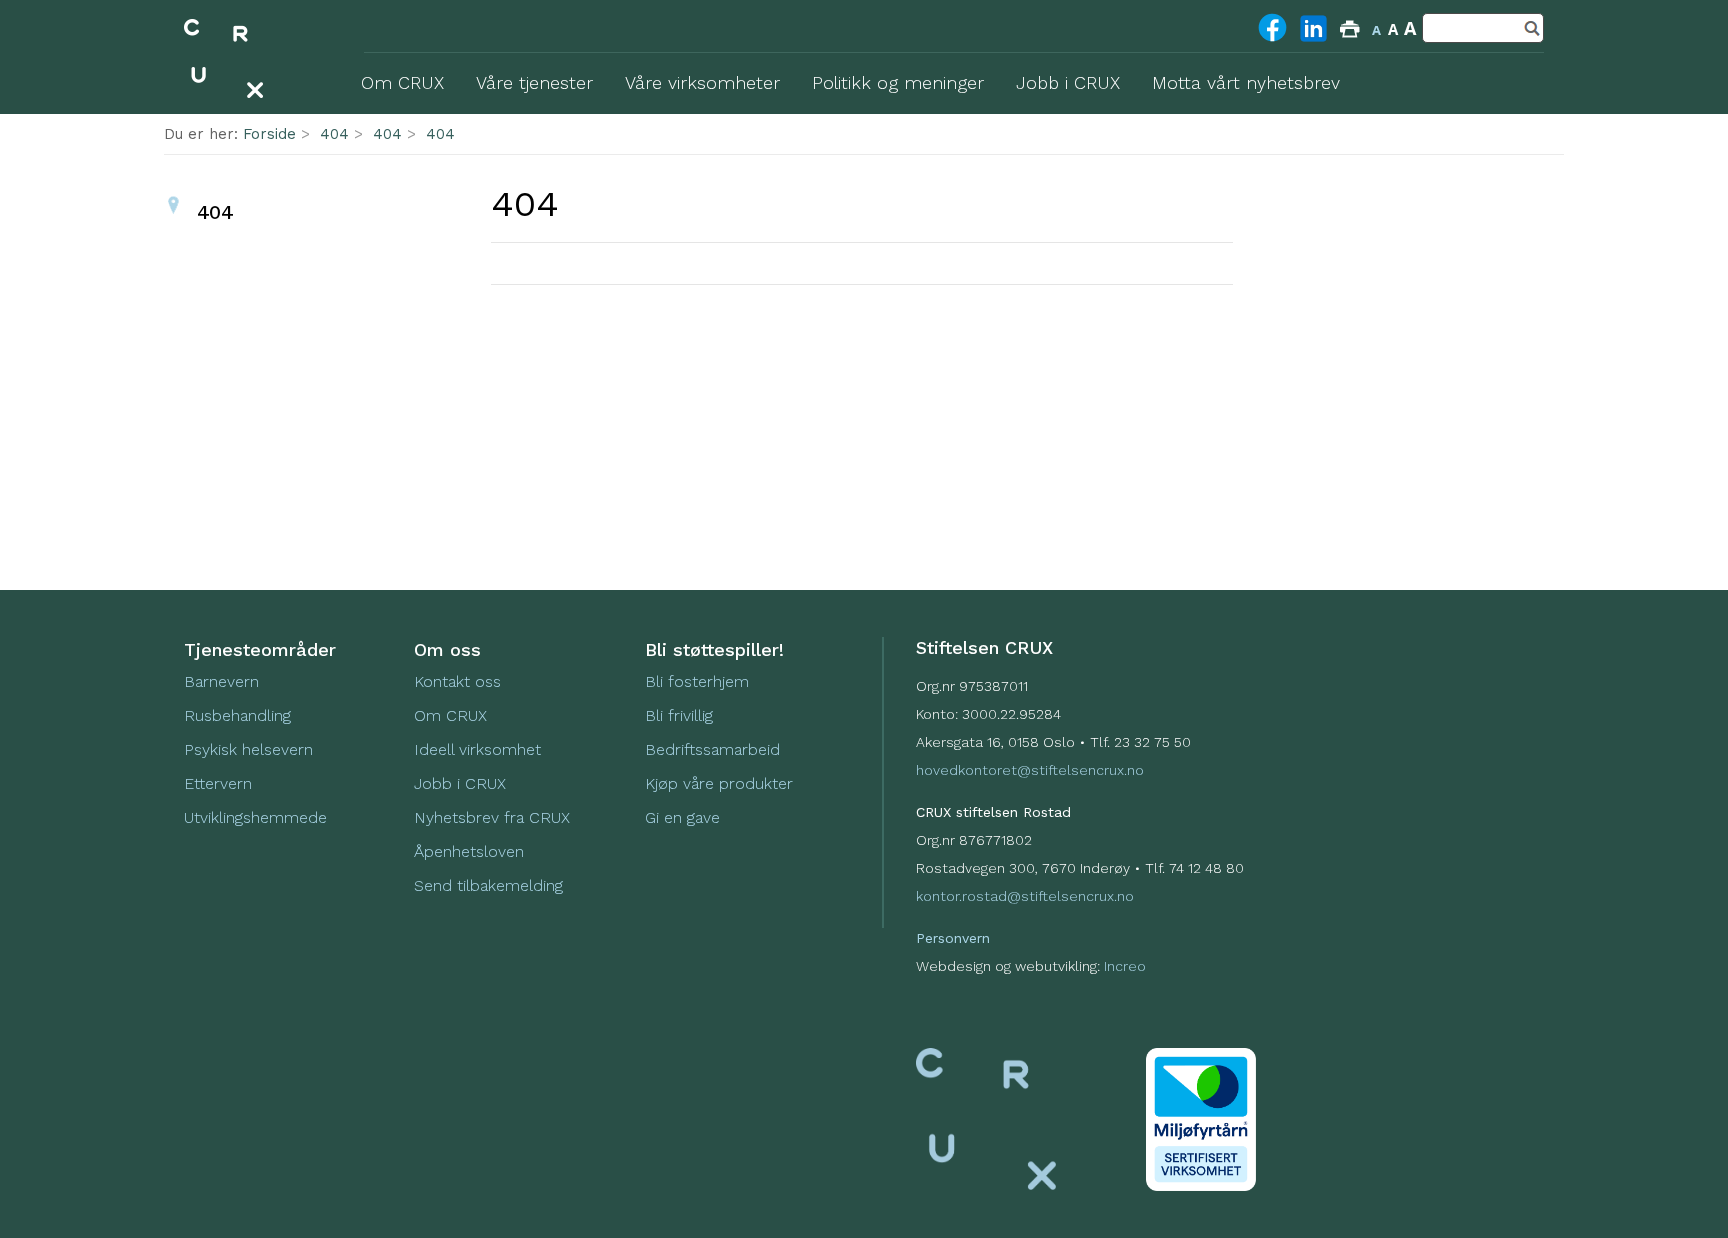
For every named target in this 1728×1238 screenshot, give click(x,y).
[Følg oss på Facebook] (1272, 40)
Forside (269, 134)
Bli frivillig (679, 715)
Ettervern (218, 783)
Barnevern (224, 681)
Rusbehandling (240, 715)
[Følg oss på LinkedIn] (1313, 41)
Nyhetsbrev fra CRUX (492, 817)
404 (334, 134)
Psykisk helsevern (248, 749)
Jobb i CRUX (460, 783)
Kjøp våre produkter (719, 783)
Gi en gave (682, 817)
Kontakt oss (457, 681)
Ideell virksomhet (477, 749)
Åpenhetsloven (469, 851)
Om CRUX (450, 715)
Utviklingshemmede (255, 817)
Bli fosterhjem (697, 681)
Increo (1125, 966)
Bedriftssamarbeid (712, 749)
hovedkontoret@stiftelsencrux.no (1030, 770)
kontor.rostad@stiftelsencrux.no (1025, 896)
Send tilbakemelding (488, 885)
